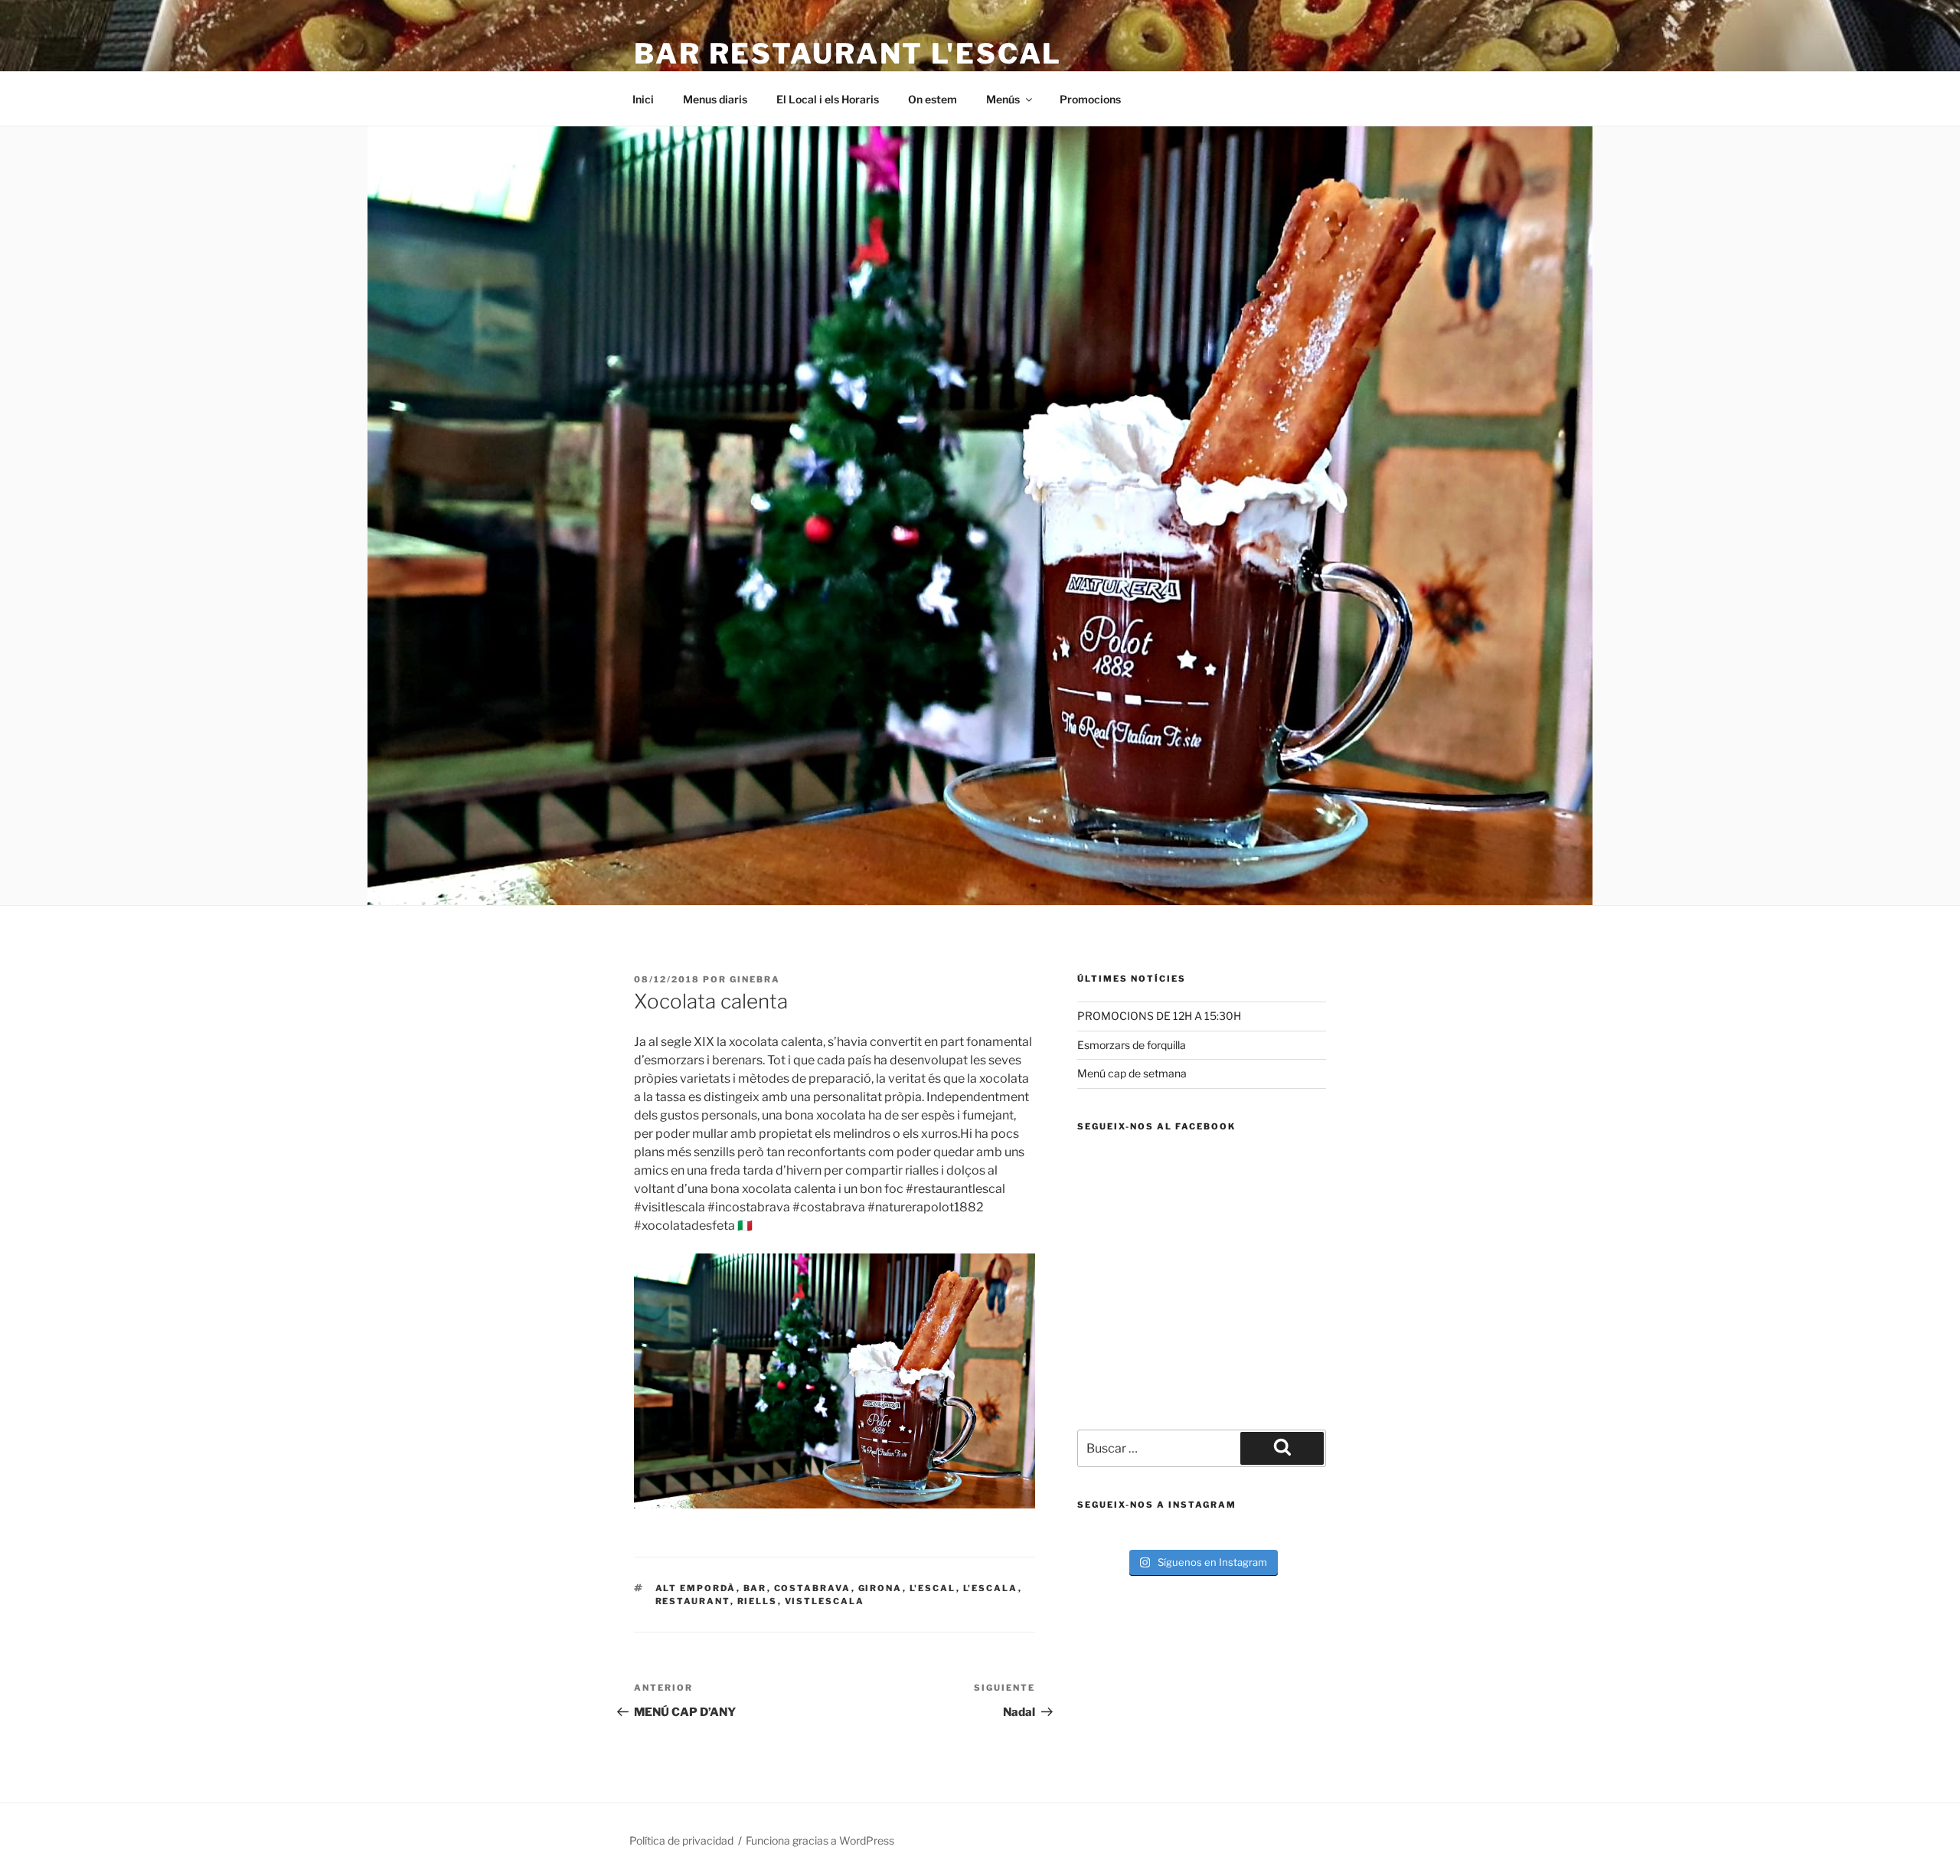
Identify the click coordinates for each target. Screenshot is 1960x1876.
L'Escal (933, 1588)
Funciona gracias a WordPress (820, 1840)
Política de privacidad (681, 1840)
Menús (1003, 99)
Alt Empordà (696, 1588)
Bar (755, 1588)
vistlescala (825, 1601)
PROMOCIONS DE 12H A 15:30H (1159, 1016)
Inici (643, 99)
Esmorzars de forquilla (1132, 1045)
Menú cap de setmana (1132, 1073)
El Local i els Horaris (828, 99)
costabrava (813, 1588)
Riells (758, 1601)
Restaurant (693, 1601)
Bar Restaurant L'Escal (848, 54)
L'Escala (991, 1588)
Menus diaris (715, 99)
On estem (933, 99)
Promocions (1090, 99)
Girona (880, 1588)
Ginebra (755, 979)
